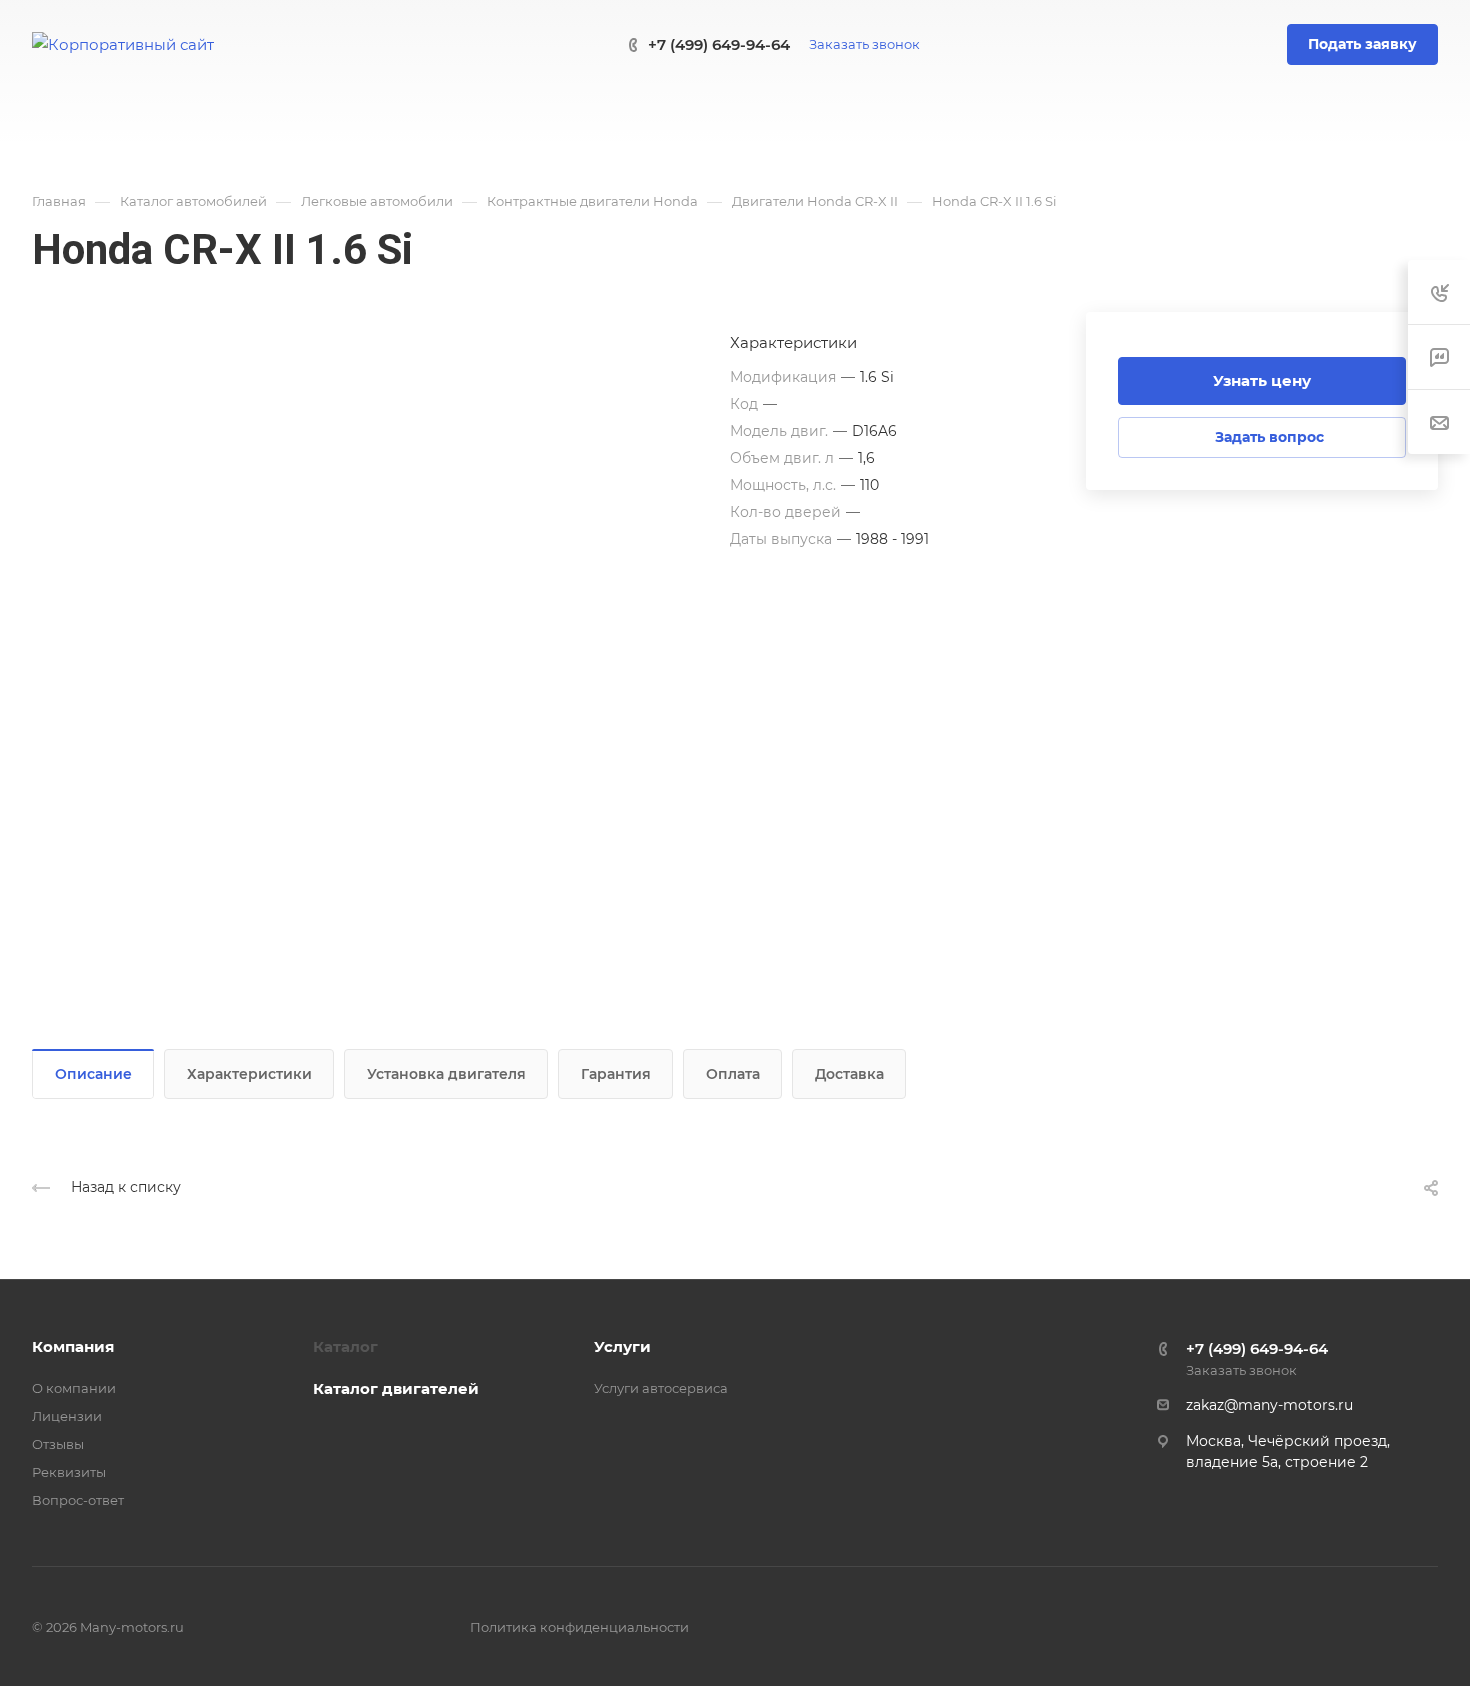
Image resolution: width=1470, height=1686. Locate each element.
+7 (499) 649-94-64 (719, 44)
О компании (74, 1388)
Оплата (733, 1074)
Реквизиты (69, 1472)
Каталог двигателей (396, 1388)
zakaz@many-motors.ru (1269, 1405)
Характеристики (249, 1074)
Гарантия (616, 1074)
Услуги (622, 1346)
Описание (93, 1074)
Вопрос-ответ (78, 1500)
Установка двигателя (446, 1074)
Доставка (849, 1074)
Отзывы (58, 1444)
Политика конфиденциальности (579, 1627)
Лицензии (67, 1416)
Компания (73, 1346)
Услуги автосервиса (661, 1388)
